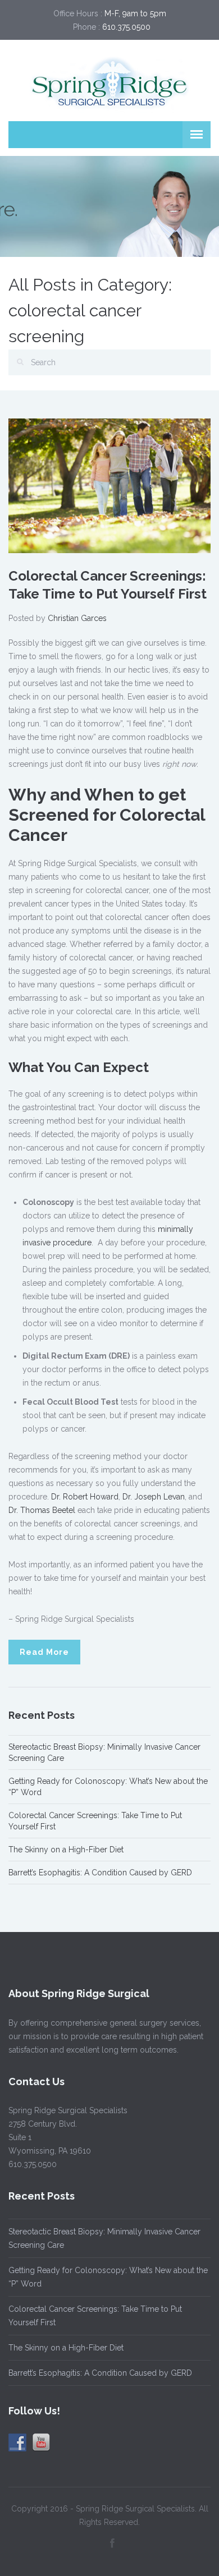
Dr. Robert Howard (85, 1497)
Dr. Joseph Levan (154, 1497)
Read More (44, 1652)
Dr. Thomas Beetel (42, 1510)
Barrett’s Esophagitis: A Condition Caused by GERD (100, 1873)
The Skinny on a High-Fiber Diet (66, 1850)
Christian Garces (77, 618)
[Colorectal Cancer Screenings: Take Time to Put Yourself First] (109, 485)
